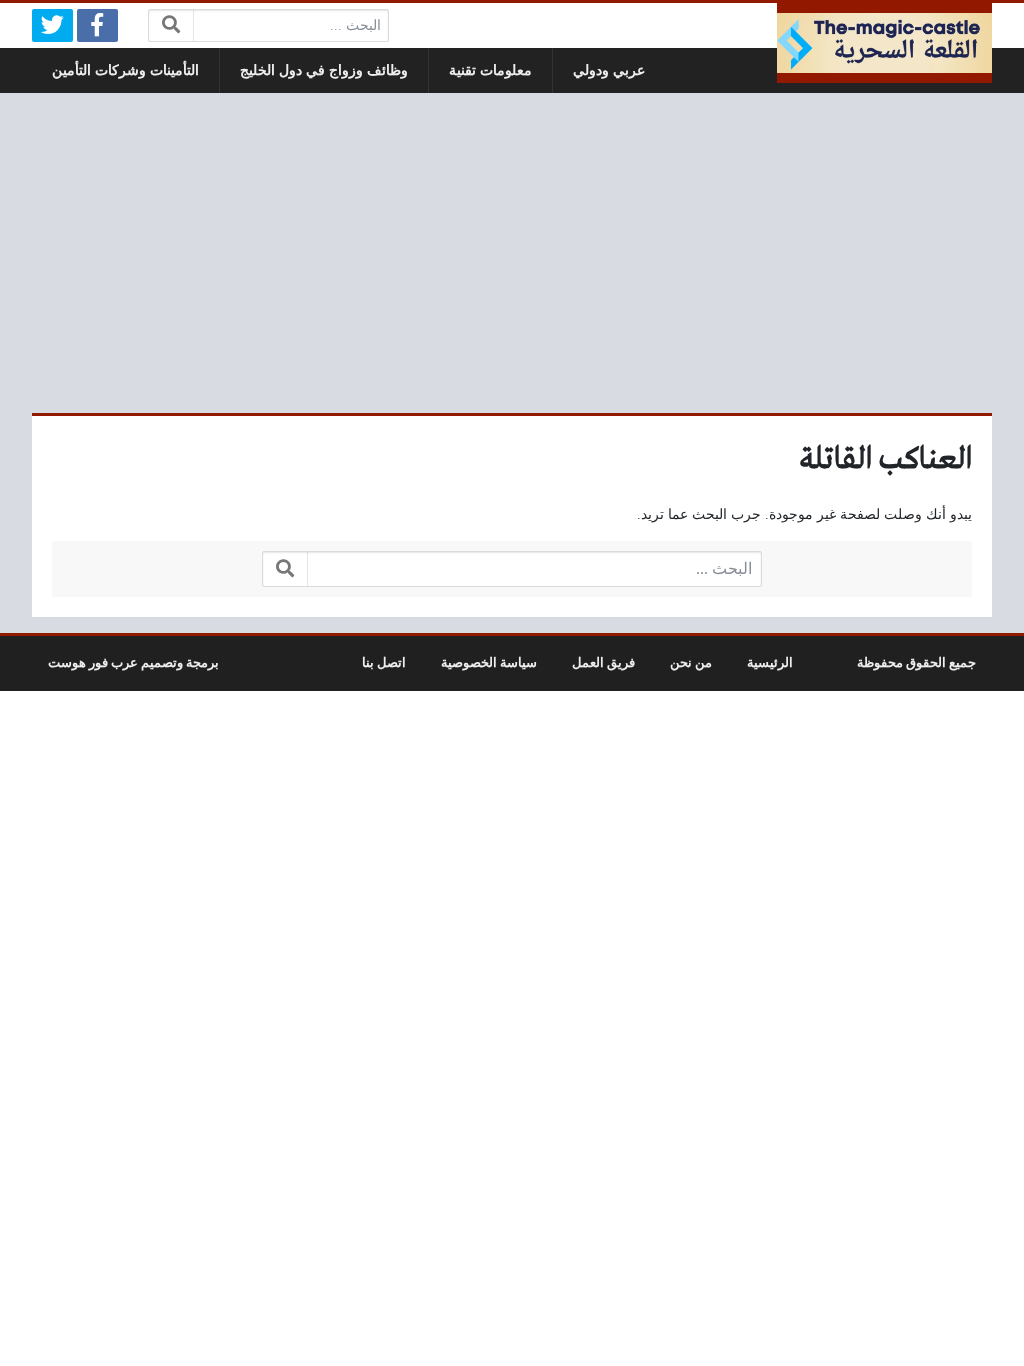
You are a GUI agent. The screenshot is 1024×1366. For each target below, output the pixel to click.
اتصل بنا (384, 663)
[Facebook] (97, 25)
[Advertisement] (512, 253)
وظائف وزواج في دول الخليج (324, 70)
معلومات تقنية (490, 70)
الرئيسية (770, 663)
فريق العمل (603, 663)
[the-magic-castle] (884, 43)
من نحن (691, 663)
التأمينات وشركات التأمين (125, 70)
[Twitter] (52, 25)
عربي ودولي (609, 70)
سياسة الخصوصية (489, 663)
